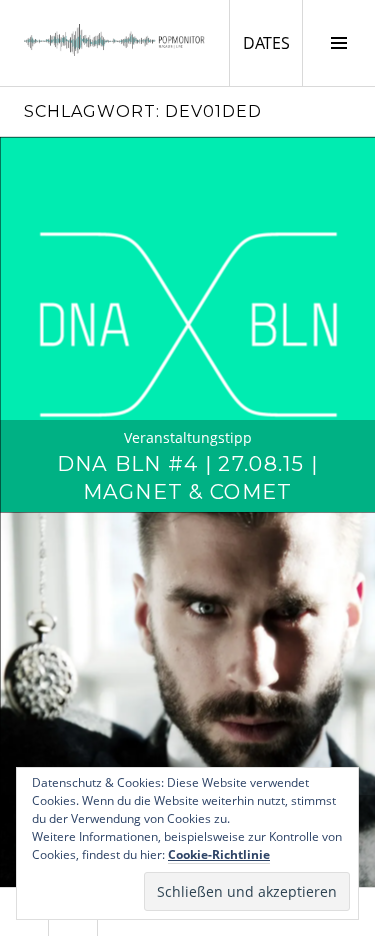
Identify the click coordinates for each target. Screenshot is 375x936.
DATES (272, 42)
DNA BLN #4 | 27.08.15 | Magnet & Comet (187, 477)
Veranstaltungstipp (188, 437)
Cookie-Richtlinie (219, 854)
